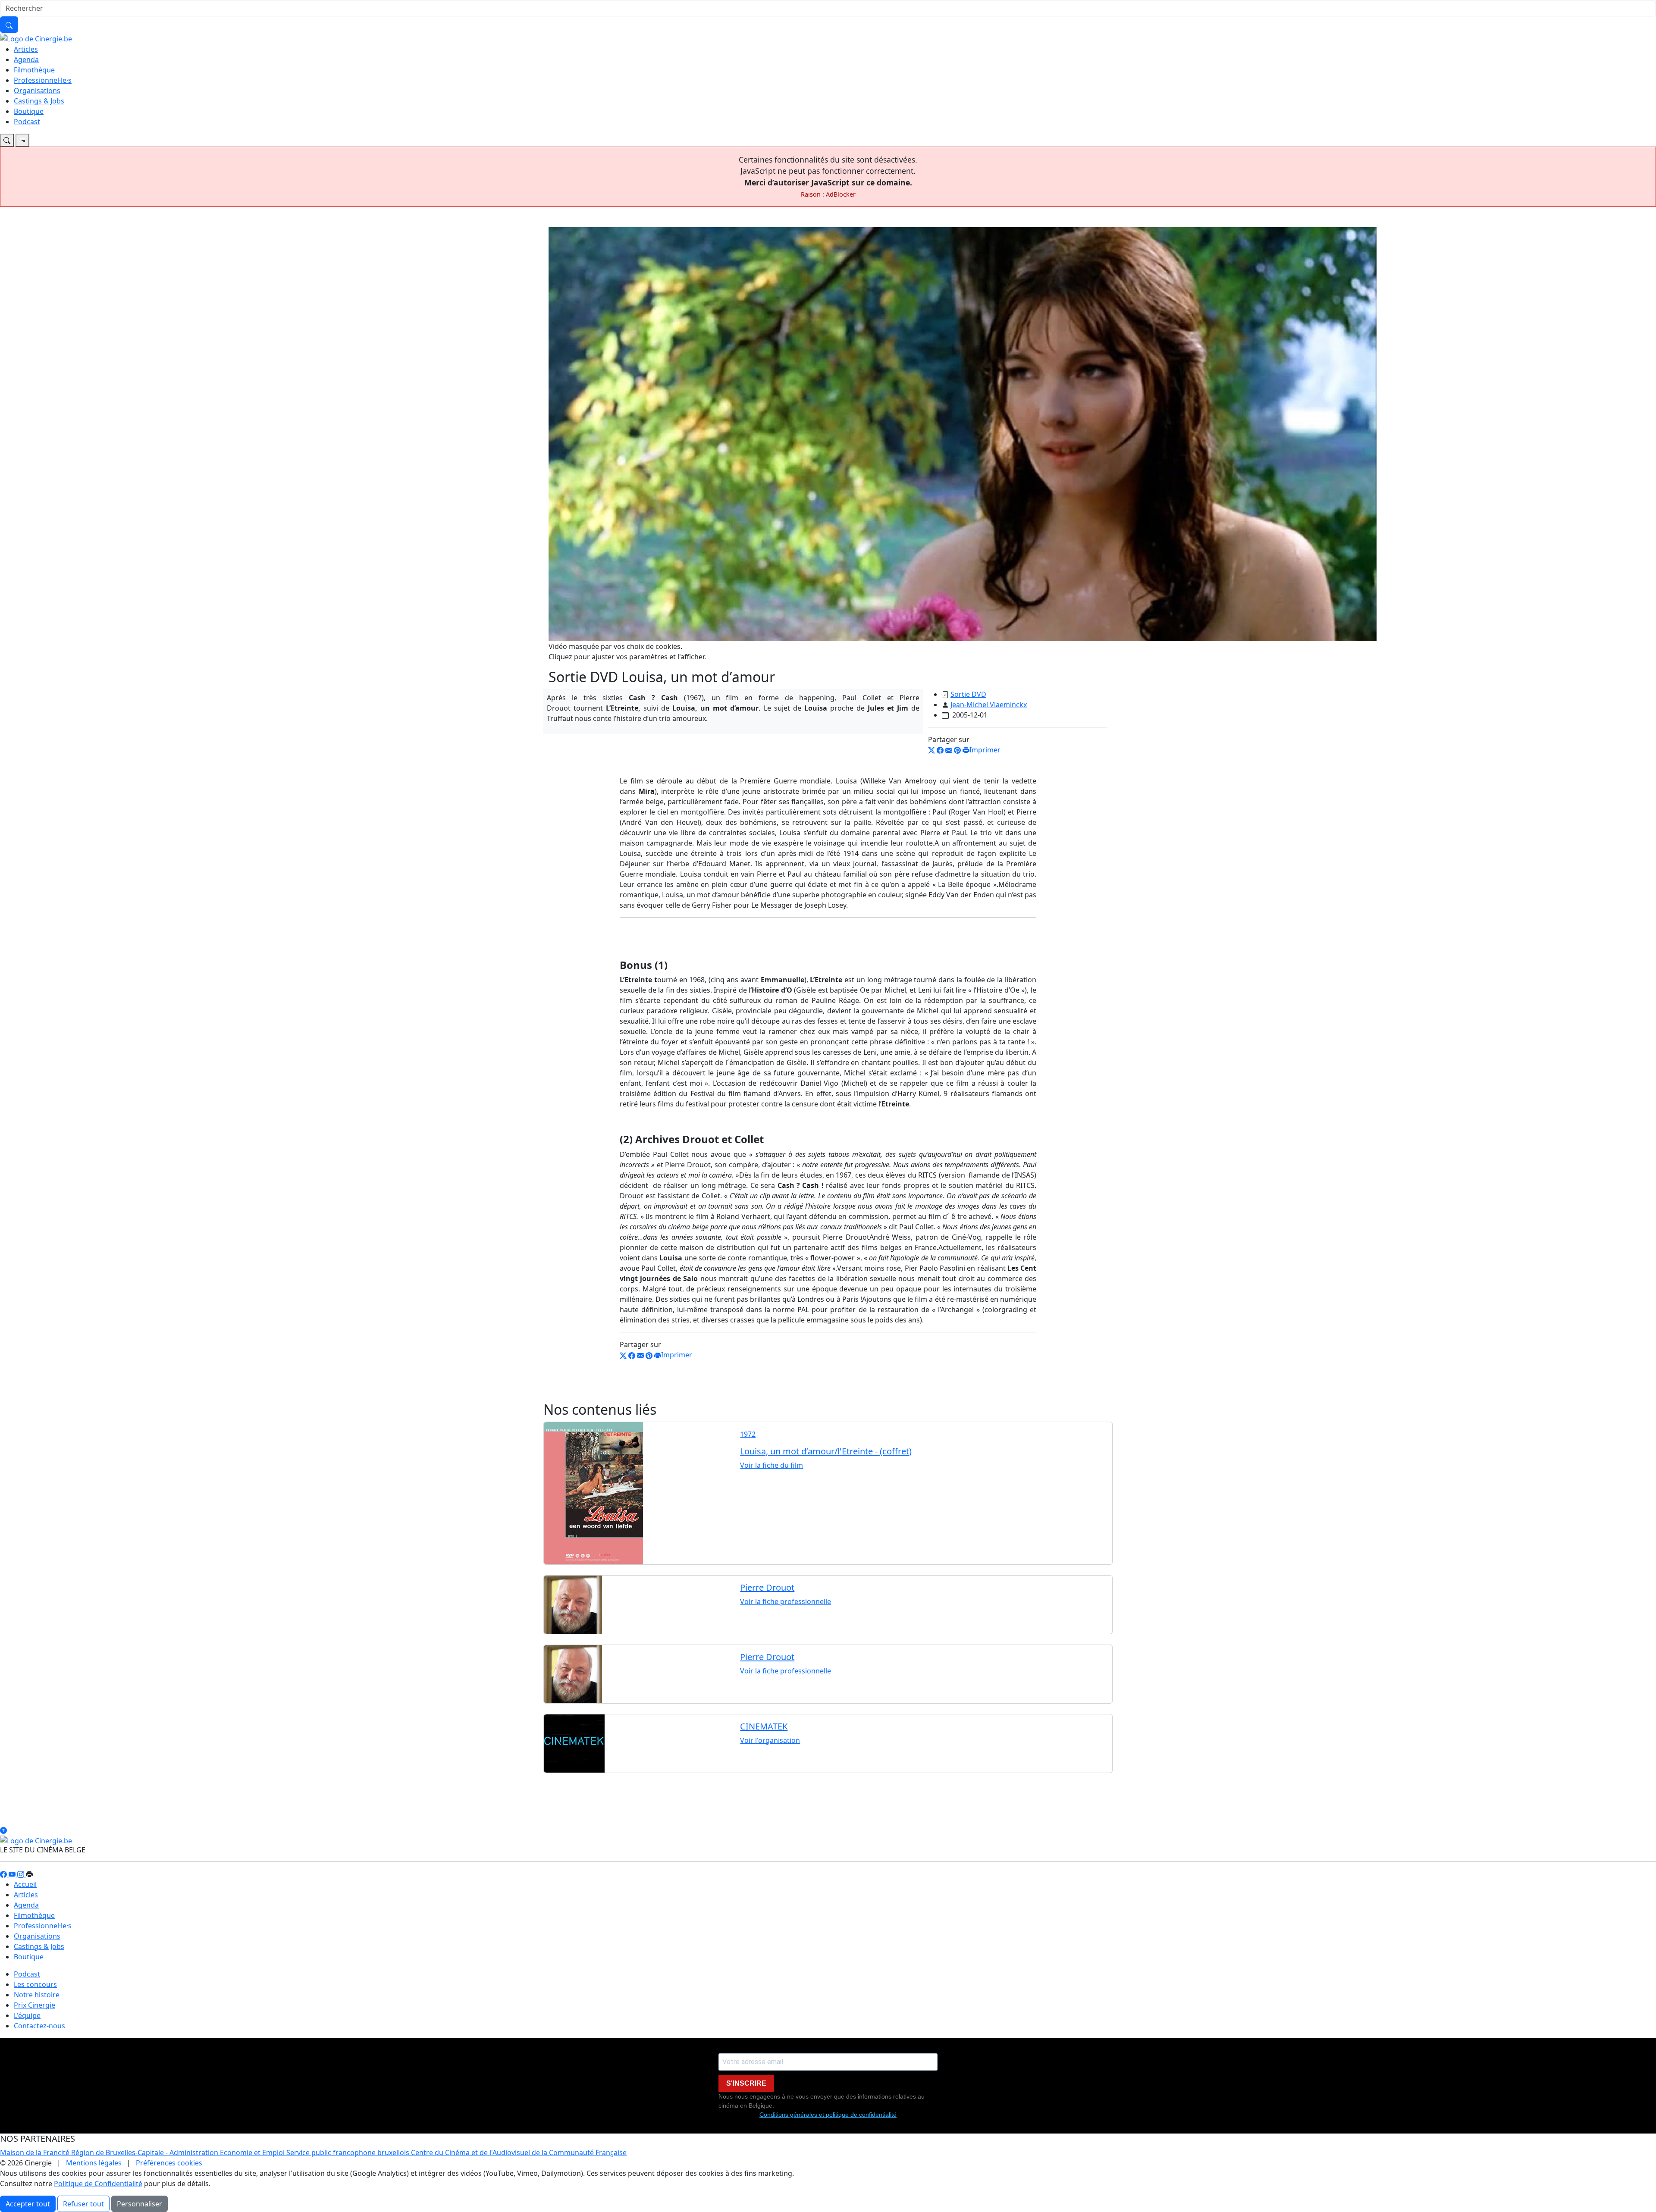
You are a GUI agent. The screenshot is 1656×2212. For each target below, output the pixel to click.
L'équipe (27, 2015)
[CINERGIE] (36, 38)
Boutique (29, 111)
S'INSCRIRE (746, 2083)
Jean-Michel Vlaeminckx (989, 705)
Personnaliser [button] (140, 2204)
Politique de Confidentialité (98, 2184)
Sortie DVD (968, 694)
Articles (26, 49)
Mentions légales (94, 2163)
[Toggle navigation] (7, 140)
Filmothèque (34, 70)
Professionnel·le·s (43, 80)
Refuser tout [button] (83, 2204)
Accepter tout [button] (28, 2204)
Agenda (26, 60)
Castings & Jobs (39, 101)
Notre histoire (37, 1995)
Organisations (37, 91)
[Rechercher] (9, 25)
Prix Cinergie (34, 2005)
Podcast (27, 122)
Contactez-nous (39, 2026)
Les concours (35, 1984)
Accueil (25, 1884)
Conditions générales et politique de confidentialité (828, 2115)
